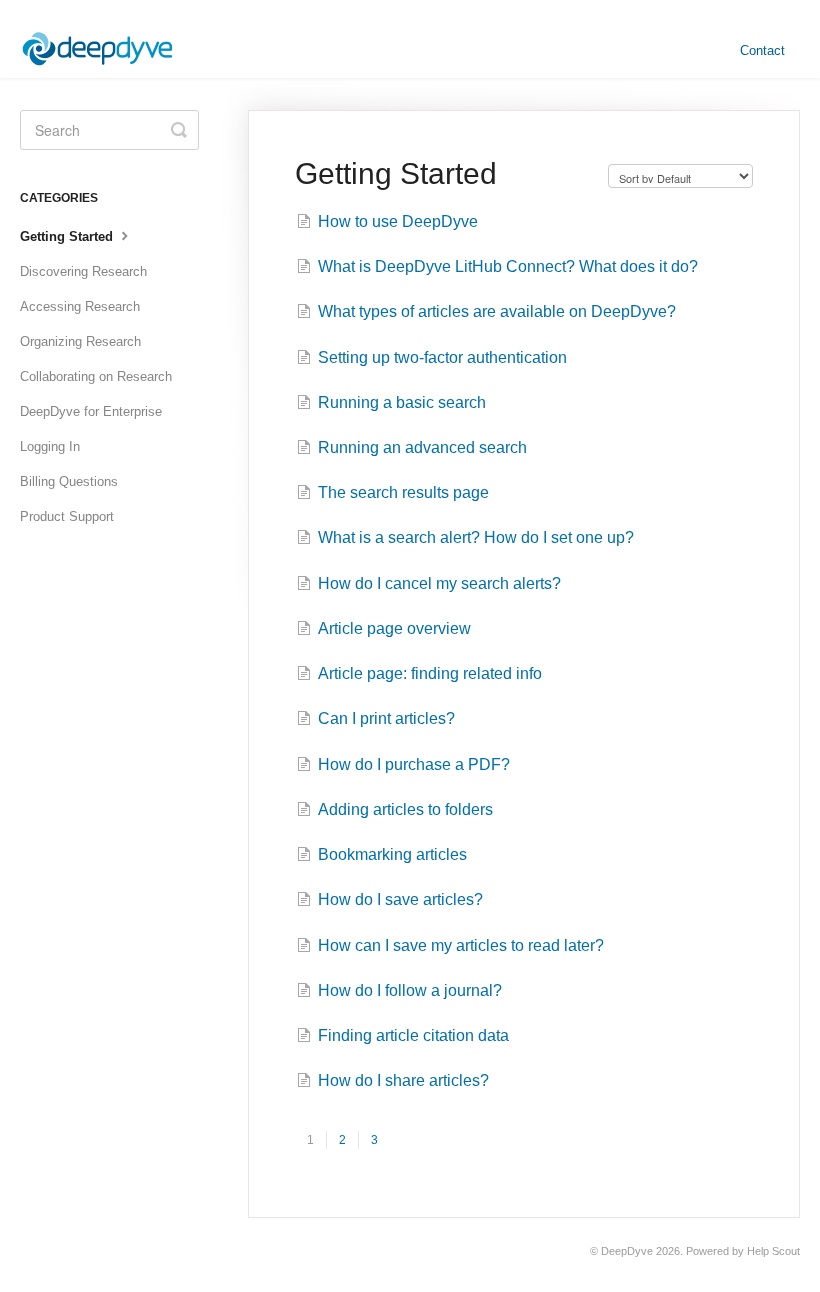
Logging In (50, 446)
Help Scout (773, 1251)
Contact (762, 50)
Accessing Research (80, 306)
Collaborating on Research (96, 376)
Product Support (67, 516)
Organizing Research (80, 341)
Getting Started (68, 236)
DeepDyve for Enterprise (91, 411)
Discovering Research (83, 271)
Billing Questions (69, 481)
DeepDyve (627, 1251)
